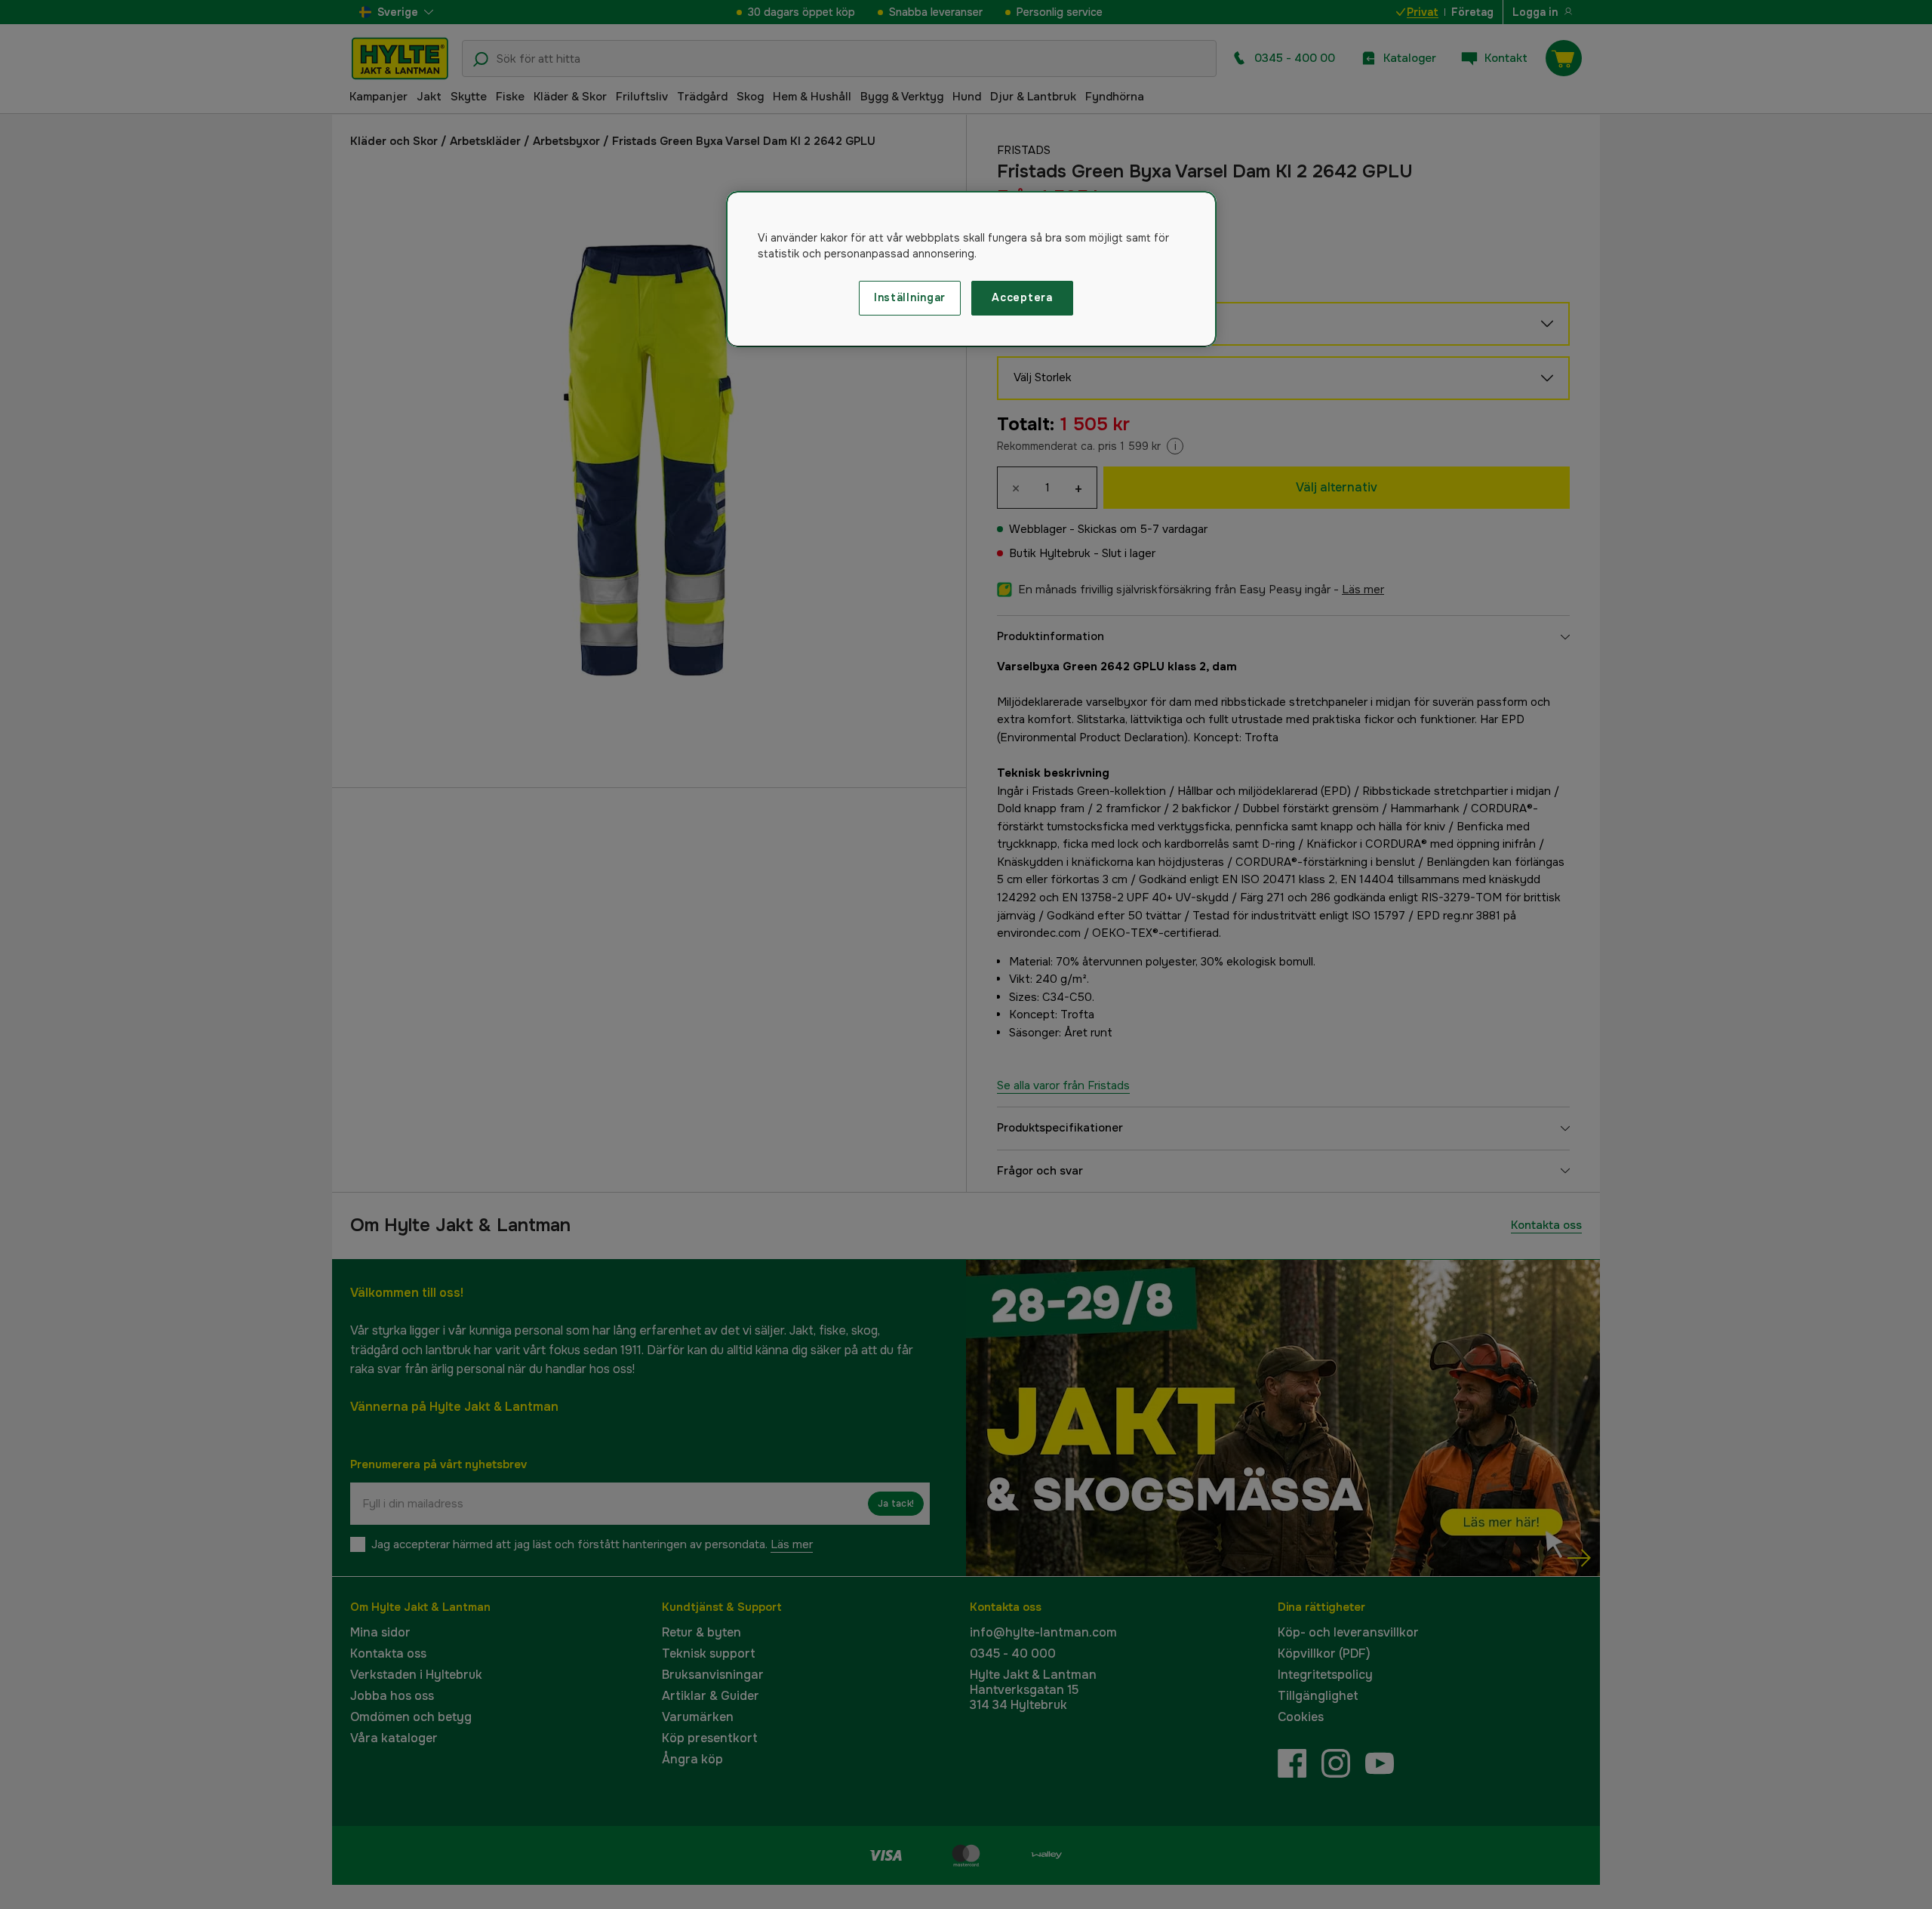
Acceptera (1022, 297)
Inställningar (910, 297)
